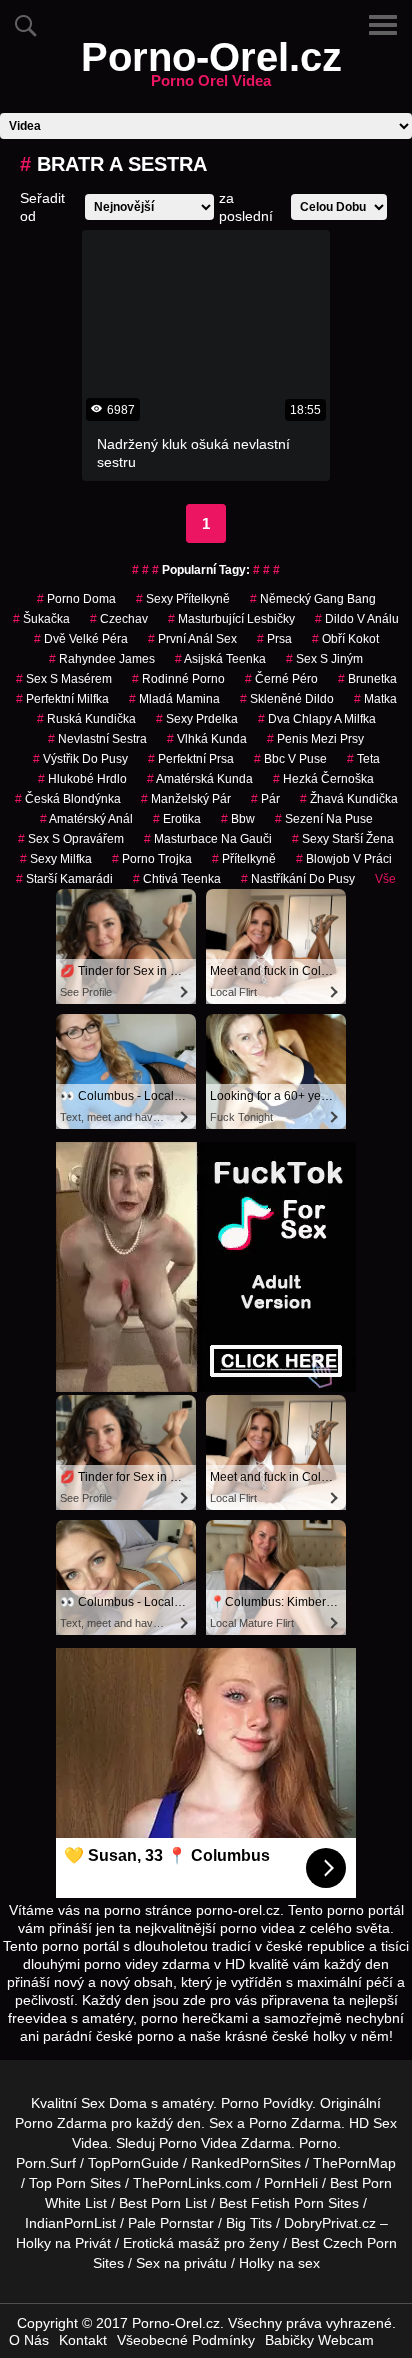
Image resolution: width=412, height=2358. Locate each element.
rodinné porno (178, 679)
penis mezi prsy (315, 739)
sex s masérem (64, 679)
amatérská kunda (200, 779)
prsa (274, 639)
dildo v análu (357, 619)
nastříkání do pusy (298, 879)
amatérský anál (86, 819)
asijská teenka (220, 659)
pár (265, 799)
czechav (119, 619)
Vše (385, 879)
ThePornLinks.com (192, 2183)
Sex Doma (114, 2103)
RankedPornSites (246, 2163)
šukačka (41, 619)
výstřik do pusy (80, 759)
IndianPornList (70, 2223)
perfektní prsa (191, 759)
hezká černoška (323, 779)
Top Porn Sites (75, 2183)
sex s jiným (324, 659)
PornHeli (291, 2183)
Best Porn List (163, 2203)
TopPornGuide (133, 2163)
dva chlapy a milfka (317, 719)
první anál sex (192, 639)
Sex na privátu (181, 2263)
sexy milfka (56, 859)
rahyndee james (102, 659)
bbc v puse (290, 759)
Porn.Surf (46, 2163)
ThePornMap (354, 2163)
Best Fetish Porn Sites (289, 2203)
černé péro (281, 679)
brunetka (367, 679)
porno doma (76, 599)
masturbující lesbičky (231, 619)
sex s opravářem (71, 839)
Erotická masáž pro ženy (201, 2243)
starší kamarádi (64, 879)
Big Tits (249, 2223)
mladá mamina (174, 699)
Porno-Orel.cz (211, 69)
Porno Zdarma (61, 2123)
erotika (177, 819)
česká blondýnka (68, 799)
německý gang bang (313, 599)
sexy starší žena (343, 839)
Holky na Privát (63, 2243)
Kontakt (83, 2340)
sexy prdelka (197, 719)
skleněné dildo (287, 699)
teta (363, 759)
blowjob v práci (344, 859)
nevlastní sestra (97, 739)
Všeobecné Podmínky (186, 2340)
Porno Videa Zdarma (225, 2143)
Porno (318, 2143)
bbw (238, 819)
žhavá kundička (349, 799)
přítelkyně (244, 859)
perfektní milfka (62, 699)
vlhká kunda (207, 739)
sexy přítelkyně (183, 599)
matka (375, 699)
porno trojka (152, 859)
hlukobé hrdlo (82, 779)
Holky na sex (279, 2263)
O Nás (29, 2340)
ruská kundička (86, 719)
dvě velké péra (81, 639)
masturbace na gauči (208, 839)
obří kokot (345, 639)
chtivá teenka (177, 879)
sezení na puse (324, 819)
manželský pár (186, 799)
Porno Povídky (266, 2103)
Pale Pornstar (171, 2223)
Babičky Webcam (319, 2340)
